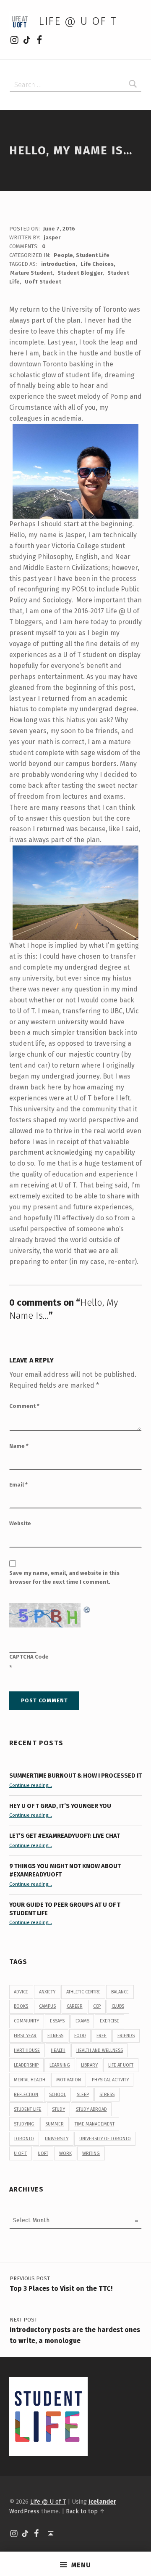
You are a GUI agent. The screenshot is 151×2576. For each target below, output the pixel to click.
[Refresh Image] (87, 1608)
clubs (118, 2006)
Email (18, 1485)
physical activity (110, 2080)
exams (82, 2021)
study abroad (91, 2109)
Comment (24, 1406)
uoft (43, 2153)
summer (55, 2124)
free (102, 2036)
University (57, 2139)
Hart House (27, 2050)
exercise (109, 2021)
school (57, 2095)
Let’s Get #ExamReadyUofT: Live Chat (65, 1836)
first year (25, 2036)
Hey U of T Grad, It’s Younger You (61, 1806)
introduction (58, 264)
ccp (97, 2006)
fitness (55, 2036)
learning (60, 2065)
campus (47, 2006)
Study (59, 2109)
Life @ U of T (78, 21)
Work (65, 2153)
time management (95, 2124)
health (58, 2050)
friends (126, 2036)
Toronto (24, 2139)
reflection (26, 2095)
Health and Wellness (100, 2050)
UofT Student (43, 282)
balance (120, 1992)
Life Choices (97, 264)
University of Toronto (105, 2139)
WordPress (24, 2511)
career (75, 2006)
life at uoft (121, 2065)
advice (21, 1992)
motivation (69, 2080)
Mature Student (31, 273)
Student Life (93, 255)
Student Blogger (80, 273)
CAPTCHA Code (29, 1657)
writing (91, 2153)
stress (107, 2095)
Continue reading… (31, 1785)
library (89, 2065)
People (63, 255)
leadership (26, 2065)
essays (57, 2021)
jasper (52, 237)
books (21, 2006)
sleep (83, 2095)
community (26, 2021)
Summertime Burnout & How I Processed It (75, 1776)
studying (24, 2124)
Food (80, 2036)
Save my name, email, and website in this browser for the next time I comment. (64, 1577)
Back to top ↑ (85, 2511)
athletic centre (83, 1992)
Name (19, 1446)
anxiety (47, 1992)
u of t (20, 2153)
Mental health (30, 2080)
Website (20, 1523)
